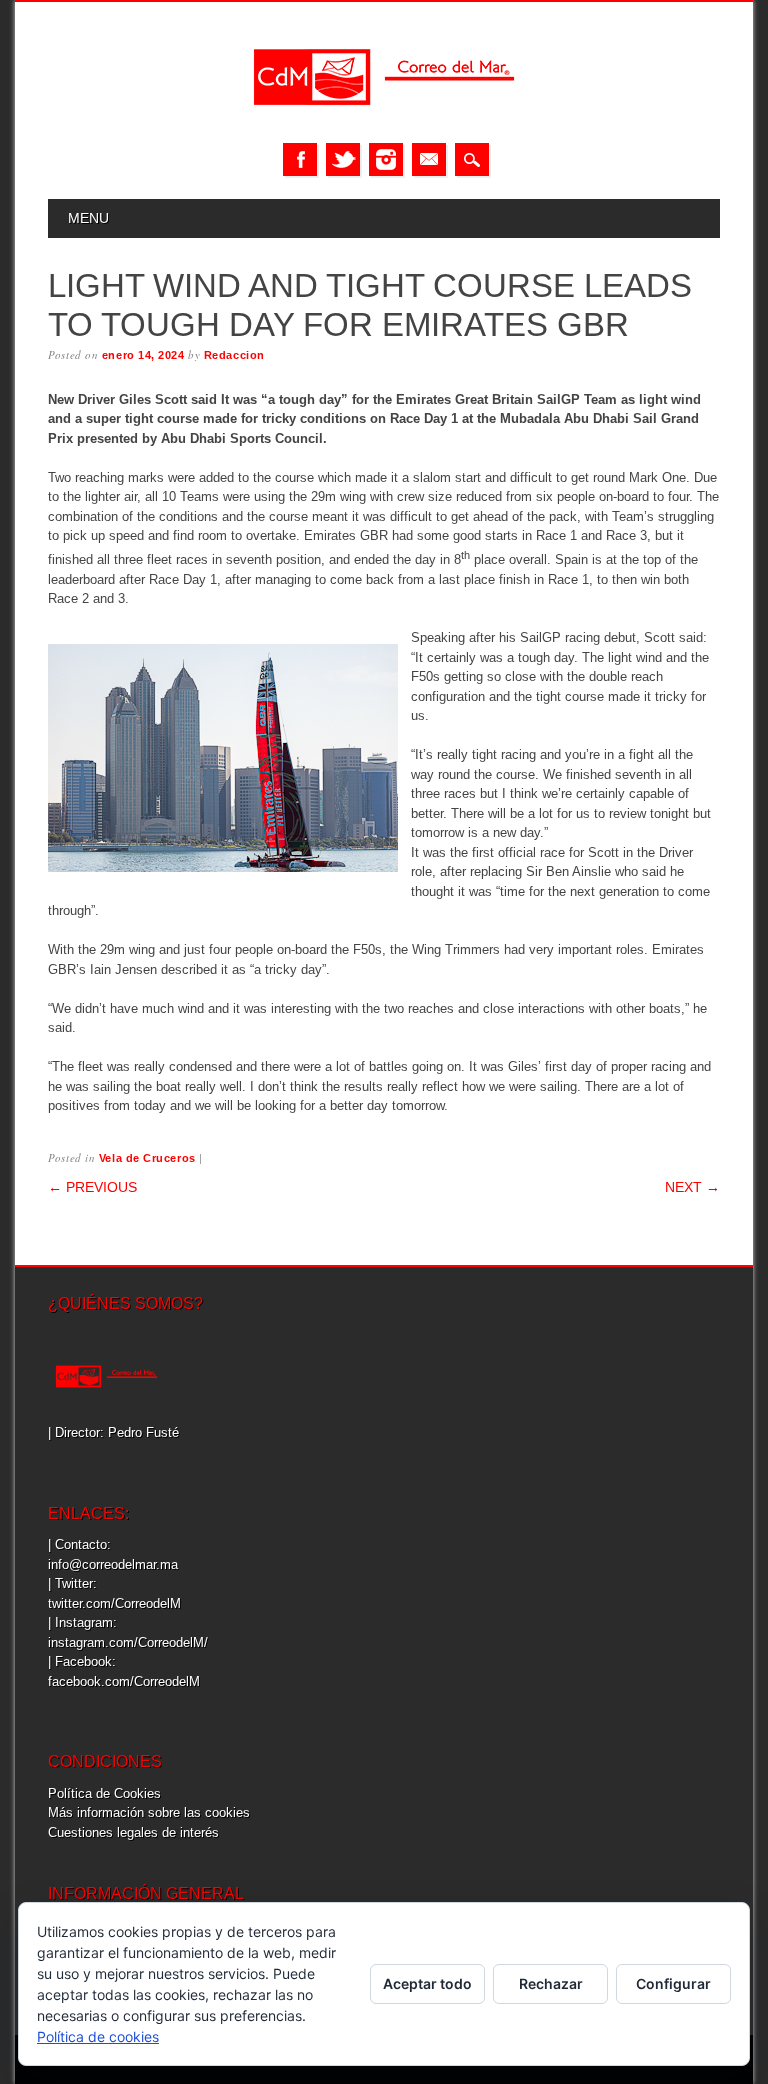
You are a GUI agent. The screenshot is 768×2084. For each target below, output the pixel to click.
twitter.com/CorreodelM (114, 1603)
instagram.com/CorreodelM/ (128, 1642)
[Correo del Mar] (384, 122)
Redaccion (234, 355)
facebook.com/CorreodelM (124, 1681)
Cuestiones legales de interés (133, 1832)
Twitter (343, 159)
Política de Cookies (104, 1793)
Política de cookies (98, 2036)
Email (429, 159)
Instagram (386, 159)
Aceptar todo (427, 1983)
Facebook (300, 159)
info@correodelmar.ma (113, 1564)
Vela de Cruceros (147, 1158)
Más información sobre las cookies (149, 1812)
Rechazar (551, 1983)
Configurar (673, 1983)
